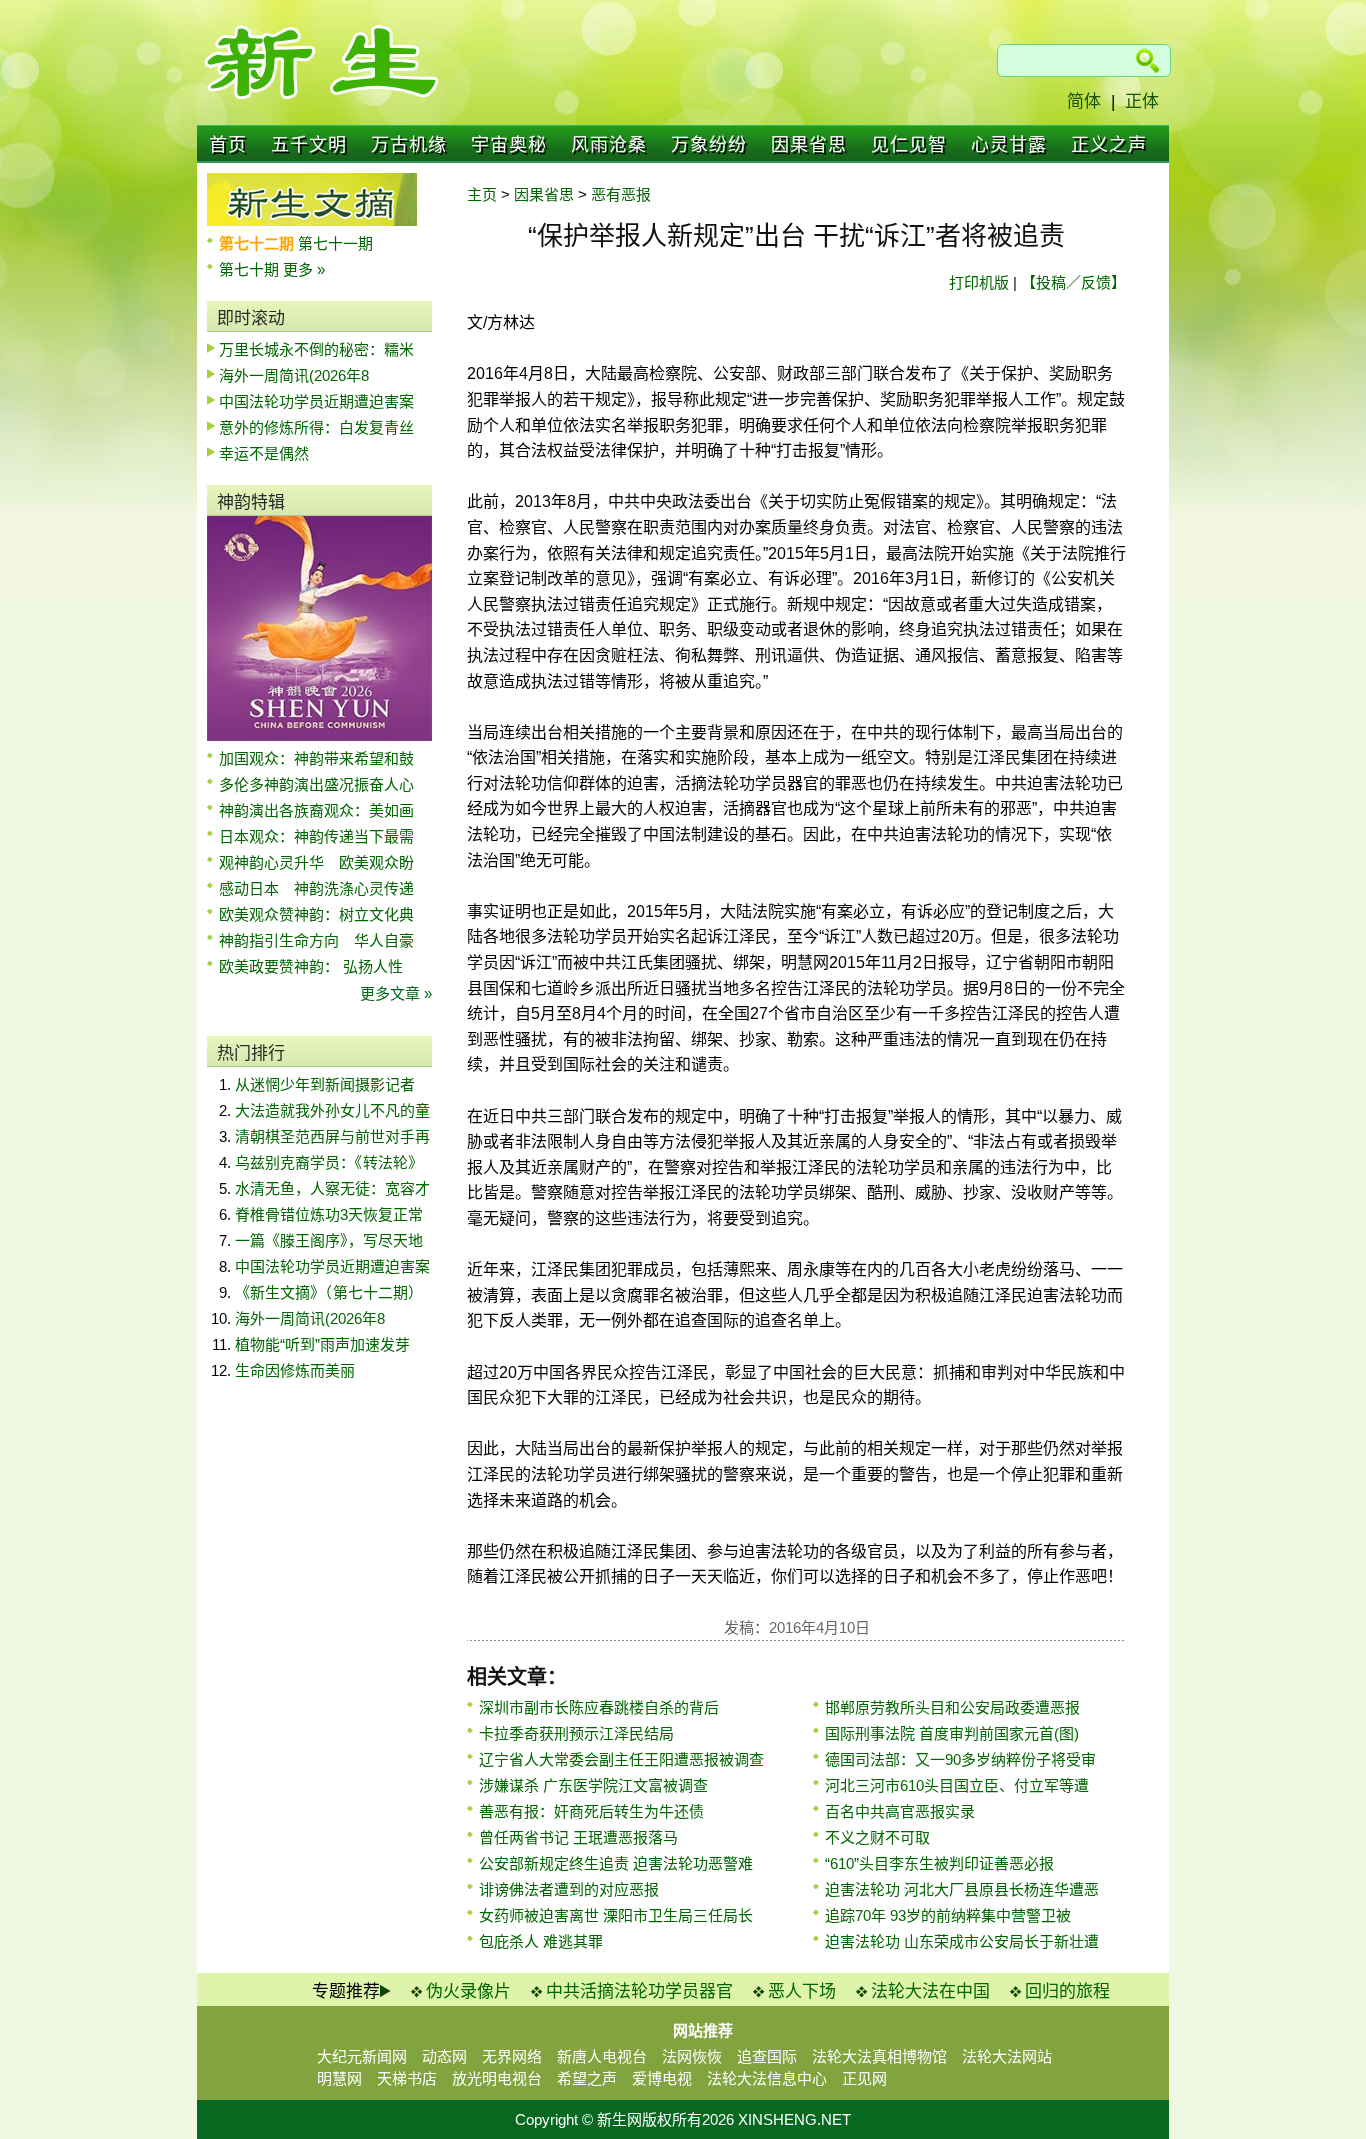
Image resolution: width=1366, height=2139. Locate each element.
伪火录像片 (468, 1991)
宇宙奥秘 (509, 145)
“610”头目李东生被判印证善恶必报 (939, 1863)
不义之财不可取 (877, 1837)
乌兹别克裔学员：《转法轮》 (329, 1162)
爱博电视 (662, 2078)
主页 (482, 194)
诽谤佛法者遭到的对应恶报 (569, 1889)
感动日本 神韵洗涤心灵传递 (316, 888)
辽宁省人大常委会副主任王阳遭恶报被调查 (621, 1759)
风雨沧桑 (609, 145)
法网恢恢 (692, 2056)
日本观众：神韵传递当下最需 (316, 836)
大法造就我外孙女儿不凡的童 (332, 1110)
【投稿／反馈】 (1073, 282)
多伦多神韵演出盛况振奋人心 (316, 784)
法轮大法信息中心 (767, 2078)
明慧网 (339, 2078)
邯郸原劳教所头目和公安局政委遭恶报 (952, 1707)
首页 (228, 145)
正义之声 (1109, 145)
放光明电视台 (497, 2078)
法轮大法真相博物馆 (879, 2056)
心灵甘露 (1009, 145)
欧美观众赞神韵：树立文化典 (316, 914)
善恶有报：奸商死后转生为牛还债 (591, 1811)
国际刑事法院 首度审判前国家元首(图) (952, 1733)
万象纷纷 (709, 145)
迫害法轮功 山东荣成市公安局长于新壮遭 (962, 1941)
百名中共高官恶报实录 (900, 1811)
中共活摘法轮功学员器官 (639, 1991)
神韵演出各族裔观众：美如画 (316, 810)
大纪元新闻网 (362, 2056)
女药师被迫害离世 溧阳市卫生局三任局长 (616, 1915)
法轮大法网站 (1007, 2056)
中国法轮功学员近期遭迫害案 (316, 401)
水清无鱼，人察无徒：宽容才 (332, 1188)
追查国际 (767, 2056)
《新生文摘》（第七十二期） (329, 1292)
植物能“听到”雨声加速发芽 (322, 1344)
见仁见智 (909, 145)
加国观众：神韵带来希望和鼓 (316, 758)
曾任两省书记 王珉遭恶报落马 (578, 1837)
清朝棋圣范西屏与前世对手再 (332, 1136)
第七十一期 (335, 243)
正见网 (864, 2078)
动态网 (444, 2056)
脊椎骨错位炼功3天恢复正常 (329, 1214)
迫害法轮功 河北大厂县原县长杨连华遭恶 (962, 1889)
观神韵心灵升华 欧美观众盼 (316, 862)
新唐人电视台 (602, 2056)
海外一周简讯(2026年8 (294, 375)
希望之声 (587, 2078)
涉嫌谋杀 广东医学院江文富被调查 (593, 1785)
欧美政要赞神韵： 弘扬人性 (311, 966)
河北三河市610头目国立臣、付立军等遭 (957, 1785)
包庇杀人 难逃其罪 (541, 1941)
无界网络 (512, 2056)
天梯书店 (407, 2078)
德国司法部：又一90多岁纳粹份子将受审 (960, 1759)
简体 (1084, 101)
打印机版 (979, 282)
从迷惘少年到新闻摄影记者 (325, 1084)
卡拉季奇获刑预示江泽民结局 (576, 1733)
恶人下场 (802, 1991)
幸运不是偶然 (264, 453)
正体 (1142, 101)
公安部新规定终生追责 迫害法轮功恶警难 (616, 1863)
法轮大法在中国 (930, 1991)
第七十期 (251, 269)
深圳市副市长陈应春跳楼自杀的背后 (599, 1707)
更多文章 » (396, 993)
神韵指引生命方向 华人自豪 (316, 940)
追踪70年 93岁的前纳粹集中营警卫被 (948, 1915)
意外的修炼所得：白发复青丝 (316, 427)
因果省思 (809, 145)
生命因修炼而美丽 (295, 1370)
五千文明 (309, 145)
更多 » (304, 269)
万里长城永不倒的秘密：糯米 (316, 349)
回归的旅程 (1067, 1991)
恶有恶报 (621, 194)
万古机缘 (409, 145)
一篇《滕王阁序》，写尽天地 (329, 1240)
